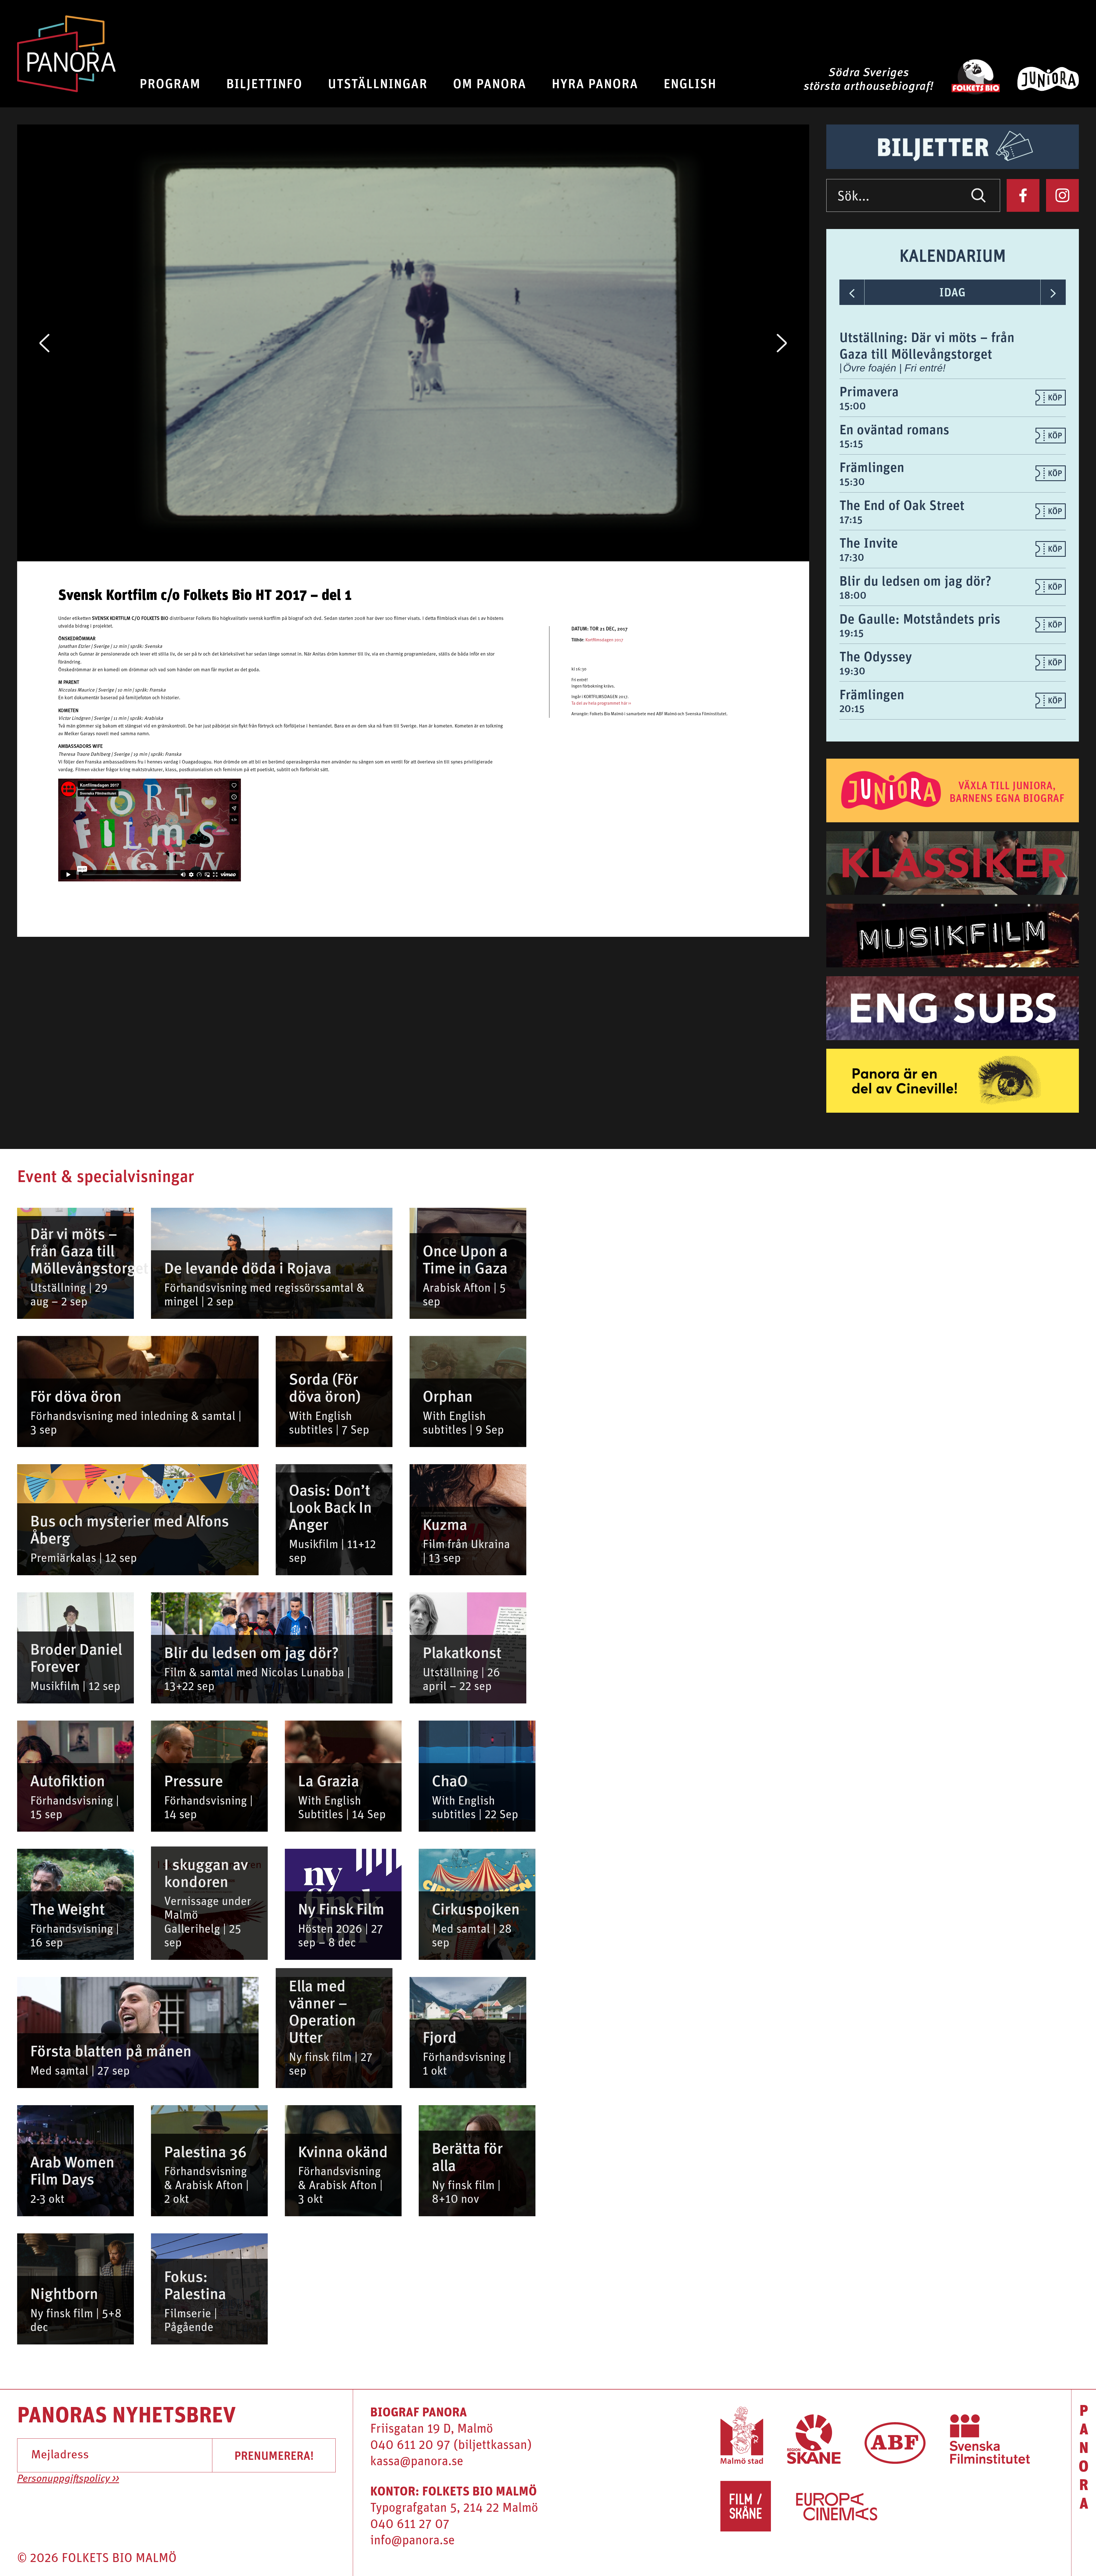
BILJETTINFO (264, 83)
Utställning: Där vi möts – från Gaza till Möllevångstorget (927, 345)
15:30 (852, 481)
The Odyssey (876, 656)
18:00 (853, 595)
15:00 (853, 406)
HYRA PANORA (595, 83)
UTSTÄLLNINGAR (378, 83)
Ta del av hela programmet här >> (601, 704)
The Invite (869, 542)
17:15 (851, 519)
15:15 (851, 443)
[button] (44, 343)
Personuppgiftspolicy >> (68, 2479)
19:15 (852, 633)
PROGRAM (170, 83)
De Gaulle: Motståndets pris (920, 618)
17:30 (852, 557)
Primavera (869, 391)
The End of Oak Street (902, 505)
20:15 (852, 708)
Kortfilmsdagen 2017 (604, 640)
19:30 (852, 671)
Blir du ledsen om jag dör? (915, 580)
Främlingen (872, 467)
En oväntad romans (894, 429)
